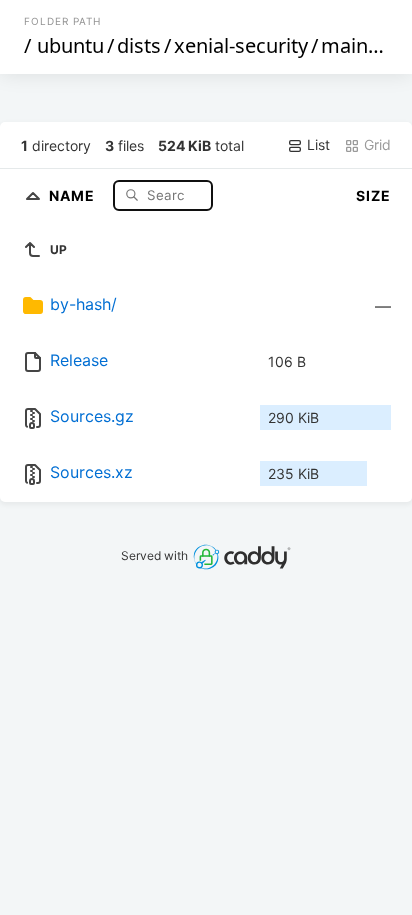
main (344, 45)
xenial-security (241, 45)
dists (139, 45)
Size (373, 195)
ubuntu (70, 45)
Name (74, 194)
